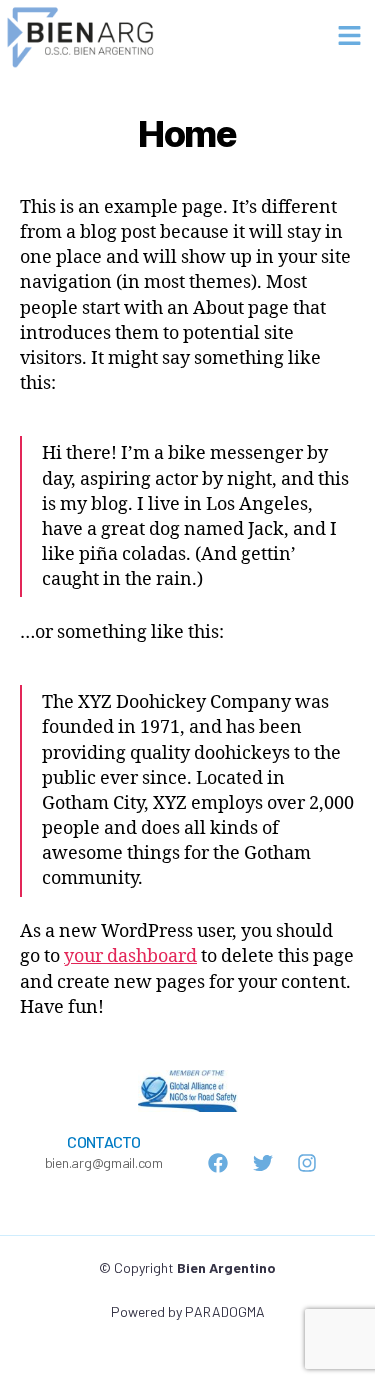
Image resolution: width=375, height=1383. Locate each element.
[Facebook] (218, 1163)
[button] (350, 36)
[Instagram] (307, 1163)
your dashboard (130, 956)
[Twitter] (263, 1163)
